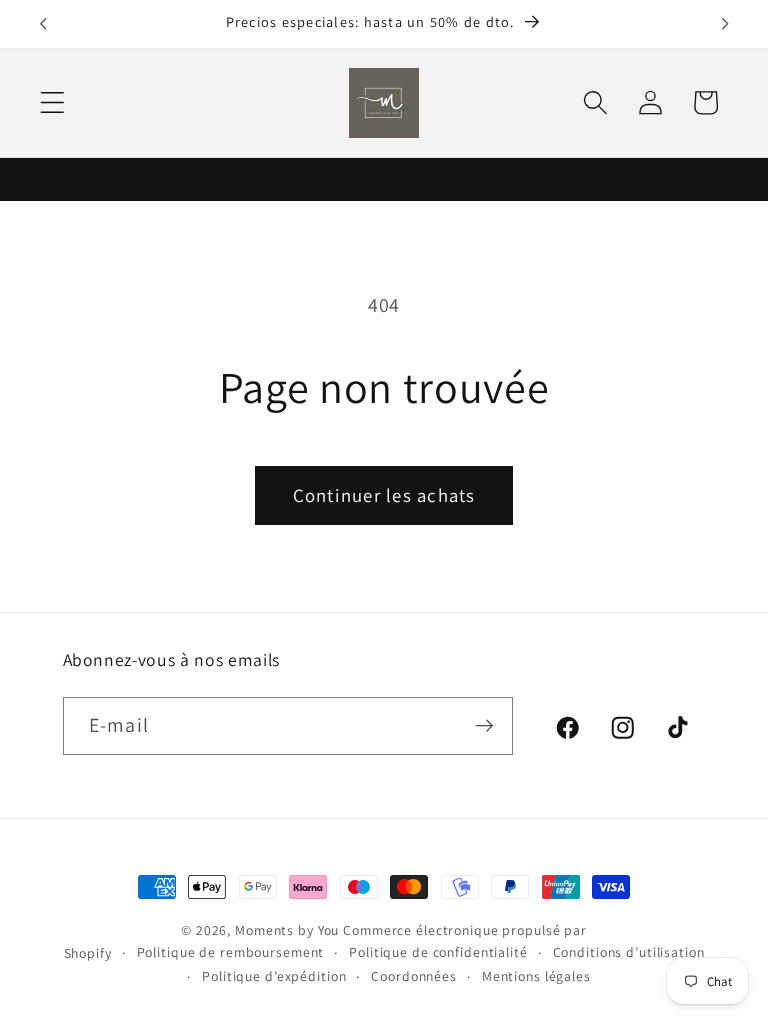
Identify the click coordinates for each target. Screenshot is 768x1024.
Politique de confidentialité (438, 952)
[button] (52, 102)
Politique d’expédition (274, 976)
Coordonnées (414, 976)
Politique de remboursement (231, 952)
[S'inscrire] (484, 726)
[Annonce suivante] (725, 24)
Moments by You (287, 930)
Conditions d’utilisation (629, 952)
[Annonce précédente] (43, 24)
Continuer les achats (384, 495)
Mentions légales (536, 976)
